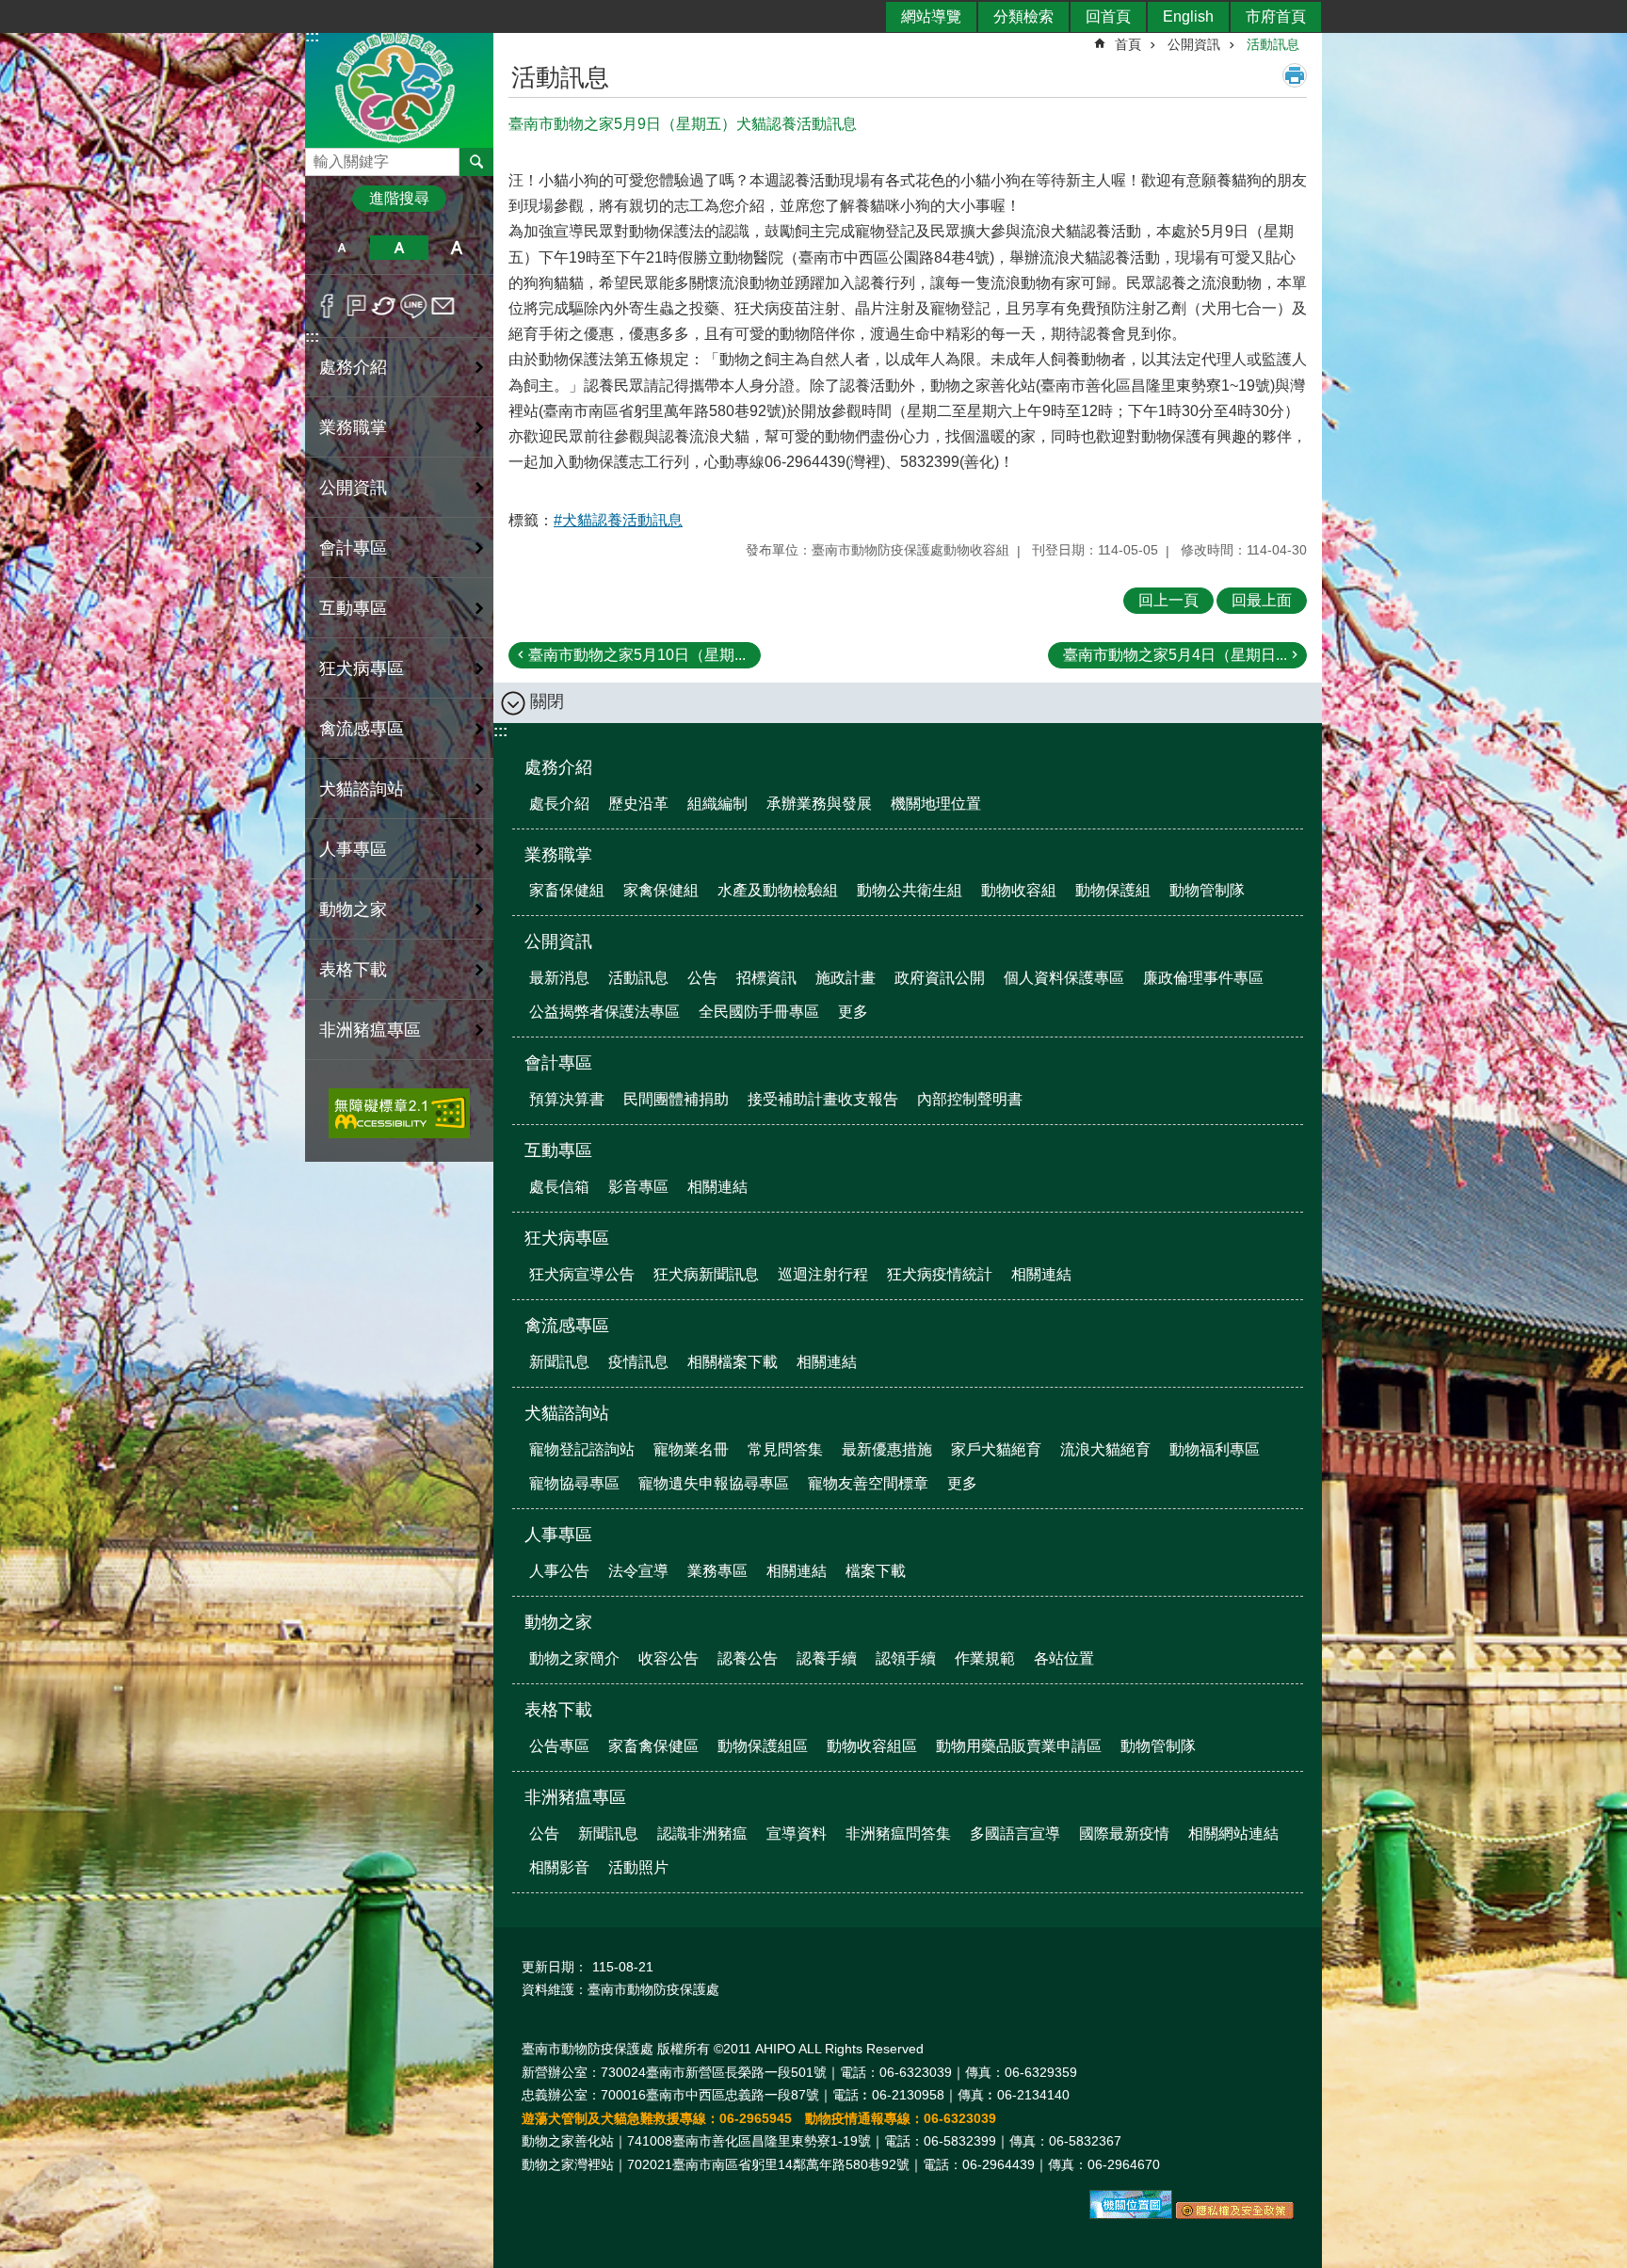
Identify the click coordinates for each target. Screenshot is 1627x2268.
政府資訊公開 (940, 978)
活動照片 (638, 1867)
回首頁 (1108, 16)
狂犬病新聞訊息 (706, 1274)
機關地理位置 (936, 804)
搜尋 (320, 157)
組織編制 (717, 804)
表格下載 (558, 1710)
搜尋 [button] (476, 162)
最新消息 (559, 978)
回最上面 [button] (1262, 600)
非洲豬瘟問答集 (898, 1834)
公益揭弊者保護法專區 (604, 1012)
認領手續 (906, 1658)
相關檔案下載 (733, 1362)
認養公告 (748, 1658)
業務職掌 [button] (353, 427)
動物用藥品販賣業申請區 (1019, 1746)
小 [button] (341, 248)
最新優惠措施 (887, 1449)
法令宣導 (638, 1571)
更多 (853, 1012)
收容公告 (669, 1658)
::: (312, 337)
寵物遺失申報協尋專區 (714, 1483)
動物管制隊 (1207, 890)
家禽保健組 (661, 890)
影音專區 (638, 1187)
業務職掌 (558, 855)
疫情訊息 (638, 1362)
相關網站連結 (1233, 1834)
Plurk (356, 306)
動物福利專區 (1215, 1449)
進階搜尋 (399, 198)
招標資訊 (766, 978)
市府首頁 (1276, 16)
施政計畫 (846, 978)
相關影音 (559, 1867)
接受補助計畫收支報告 (823, 1099)
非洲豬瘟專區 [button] (370, 1030)
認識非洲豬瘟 (702, 1834)
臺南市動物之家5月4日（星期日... (1175, 655)
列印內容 (1295, 75)
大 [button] (457, 248)
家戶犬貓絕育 (996, 1449)
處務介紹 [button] (353, 367)
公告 (702, 978)
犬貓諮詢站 (567, 1413)
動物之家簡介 (574, 1658)
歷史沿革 (638, 804)
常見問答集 (785, 1449)
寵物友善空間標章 (868, 1483)
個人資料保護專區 (1064, 978)
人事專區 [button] (353, 849)
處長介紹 (559, 804)
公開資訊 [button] (353, 488)
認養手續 (827, 1658)
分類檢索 (1023, 16)
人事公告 (559, 1571)
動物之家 (558, 1622)
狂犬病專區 (567, 1238)
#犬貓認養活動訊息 (618, 520)
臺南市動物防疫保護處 (399, 88)
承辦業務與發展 (819, 804)
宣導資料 (797, 1834)
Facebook (327, 306)
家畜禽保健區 (653, 1746)
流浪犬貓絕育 (1105, 1449)
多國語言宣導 (1015, 1834)
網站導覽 (931, 16)
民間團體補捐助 (676, 1099)
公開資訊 (1194, 44)
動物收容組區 (872, 1746)
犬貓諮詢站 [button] (362, 789)
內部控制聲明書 (970, 1099)
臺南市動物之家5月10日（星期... (637, 655)
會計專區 (558, 1063)
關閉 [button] (547, 701)
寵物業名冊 (691, 1449)
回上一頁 (1168, 600)
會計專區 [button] (353, 548)
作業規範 (985, 1658)
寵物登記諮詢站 (582, 1449)
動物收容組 (1019, 890)
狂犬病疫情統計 (940, 1274)
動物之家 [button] (353, 909)
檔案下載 (876, 1571)
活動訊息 (1273, 44)
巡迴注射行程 (823, 1274)
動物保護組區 (763, 1746)
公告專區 (559, 1746)
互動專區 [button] (353, 608)
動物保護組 (1113, 890)
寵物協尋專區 (574, 1483)
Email (443, 306)
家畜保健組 (567, 890)
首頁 (1128, 44)
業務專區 (717, 1571)
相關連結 (717, 1187)
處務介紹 (558, 767)
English (1188, 16)
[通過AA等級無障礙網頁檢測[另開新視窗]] (399, 1113)
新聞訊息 (559, 1362)
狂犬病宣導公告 (582, 1274)
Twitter (385, 306)
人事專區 (558, 1535)
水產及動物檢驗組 (778, 890)
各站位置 (1064, 1658)
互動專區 (558, 1150)
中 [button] (399, 248)
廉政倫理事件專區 (1203, 978)
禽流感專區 (567, 1326)
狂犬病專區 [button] (362, 668)
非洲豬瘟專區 (575, 1797)
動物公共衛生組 (910, 890)
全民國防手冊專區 (759, 1012)
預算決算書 (567, 1099)
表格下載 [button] (353, 970)
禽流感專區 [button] (362, 729)
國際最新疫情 (1124, 1834)
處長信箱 (559, 1187)
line (414, 306)
